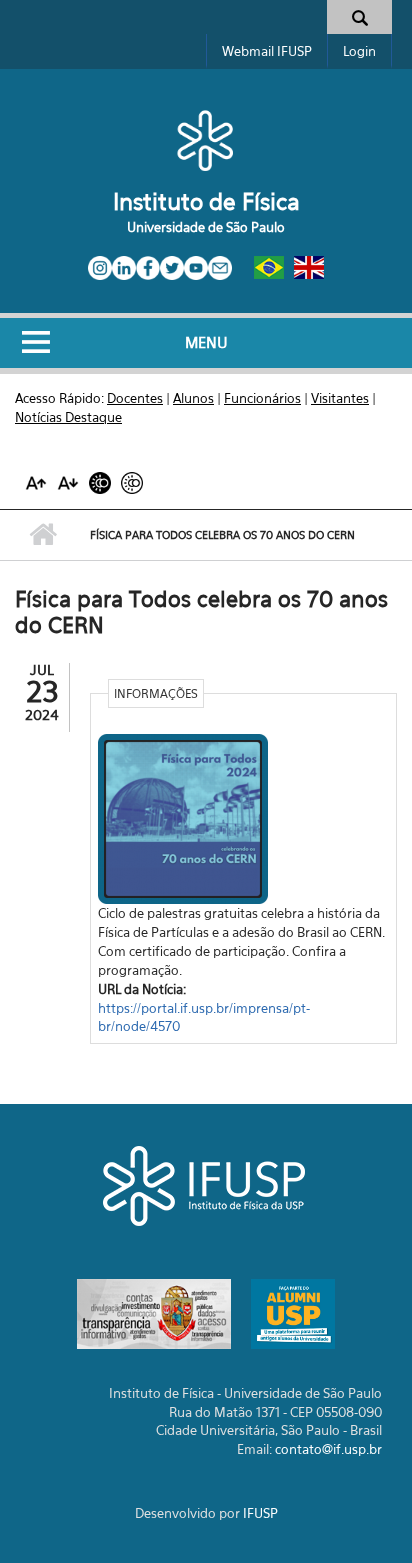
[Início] (205, 140)
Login (359, 51)
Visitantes (340, 398)
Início (42, 535)
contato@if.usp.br (328, 1449)
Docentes (135, 398)
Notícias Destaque (68, 417)
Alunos (193, 398)
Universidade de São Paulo (206, 227)
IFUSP (260, 1513)
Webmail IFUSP (267, 51)
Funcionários (262, 398)
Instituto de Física (206, 201)
